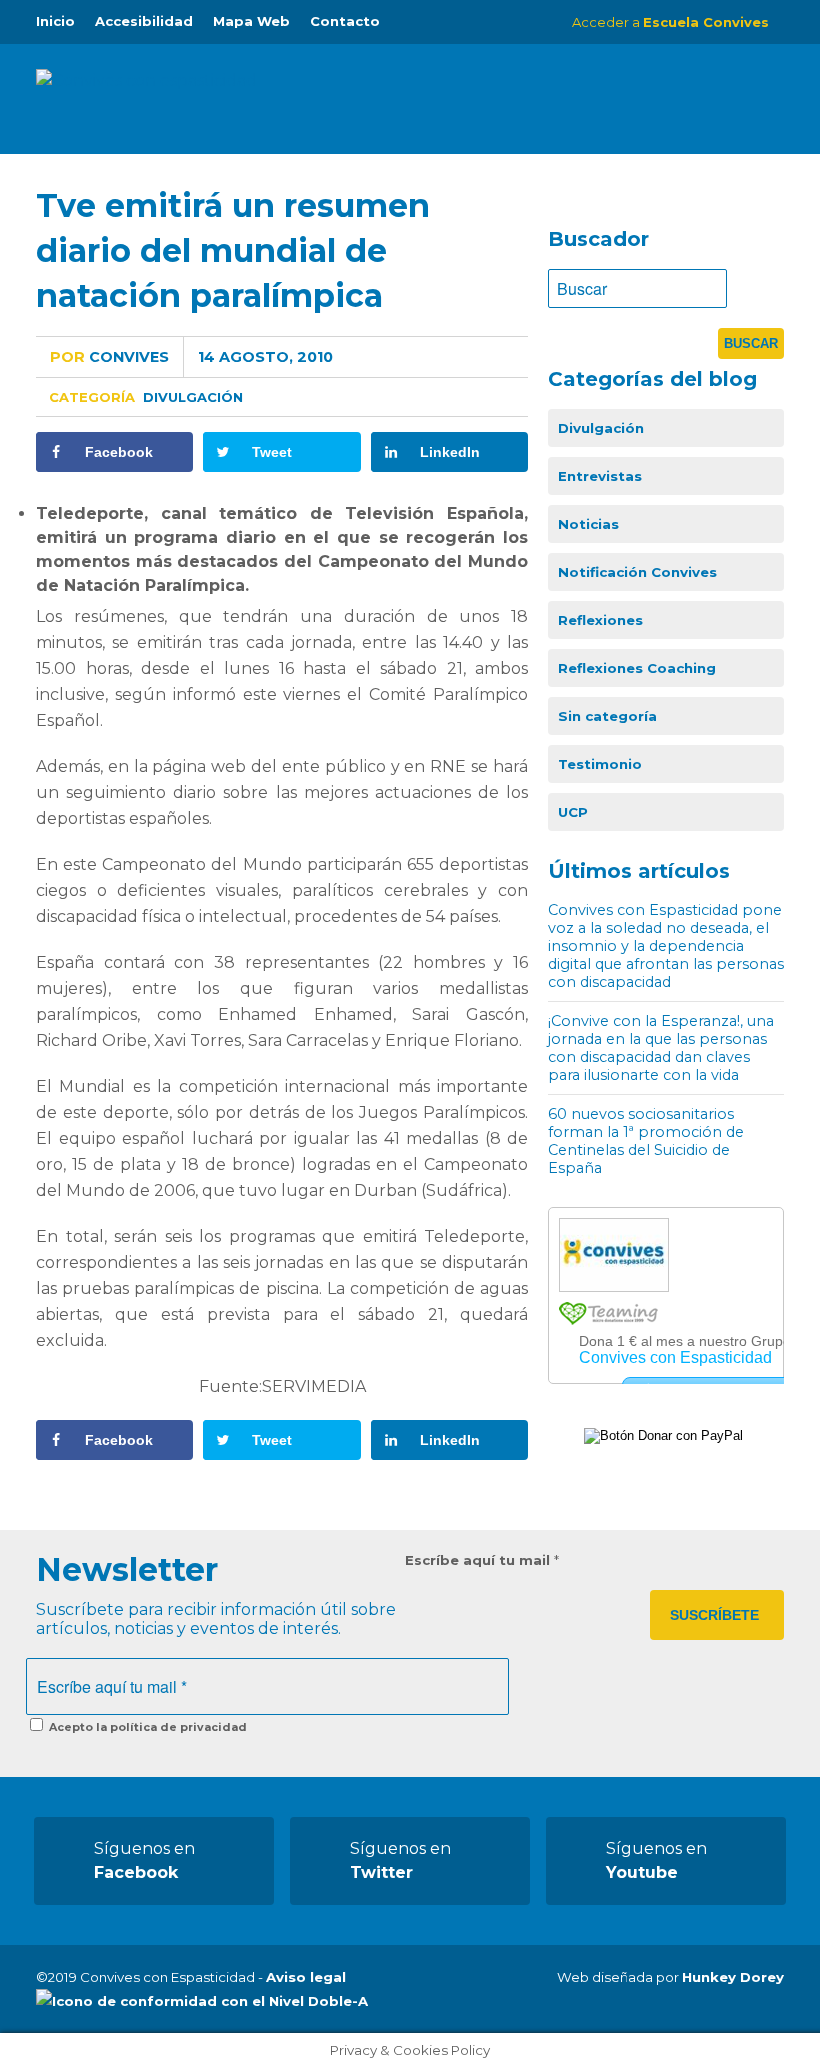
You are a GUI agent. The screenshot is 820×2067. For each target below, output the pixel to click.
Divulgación (193, 397)
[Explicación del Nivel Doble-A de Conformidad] (202, 2001)
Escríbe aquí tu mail (482, 1560)
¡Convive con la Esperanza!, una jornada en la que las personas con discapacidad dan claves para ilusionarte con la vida (661, 1048)
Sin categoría (607, 716)
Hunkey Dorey (733, 1977)
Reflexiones (600, 620)
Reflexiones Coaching (637, 668)
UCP (573, 812)
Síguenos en (144, 1860)
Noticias (588, 524)
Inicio (55, 21)
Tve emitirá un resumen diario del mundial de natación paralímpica (233, 250)
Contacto (345, 21)
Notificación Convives (637, 572)
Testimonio (600, 764)
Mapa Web (251, 21)
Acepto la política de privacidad (146, 1727)
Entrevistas (600, 476)
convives (109, 357)
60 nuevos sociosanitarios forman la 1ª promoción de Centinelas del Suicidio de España (646, 1141)
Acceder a (670, 22)
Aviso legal (306, 1977)
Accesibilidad (144, 21)
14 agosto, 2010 (265, 357)
